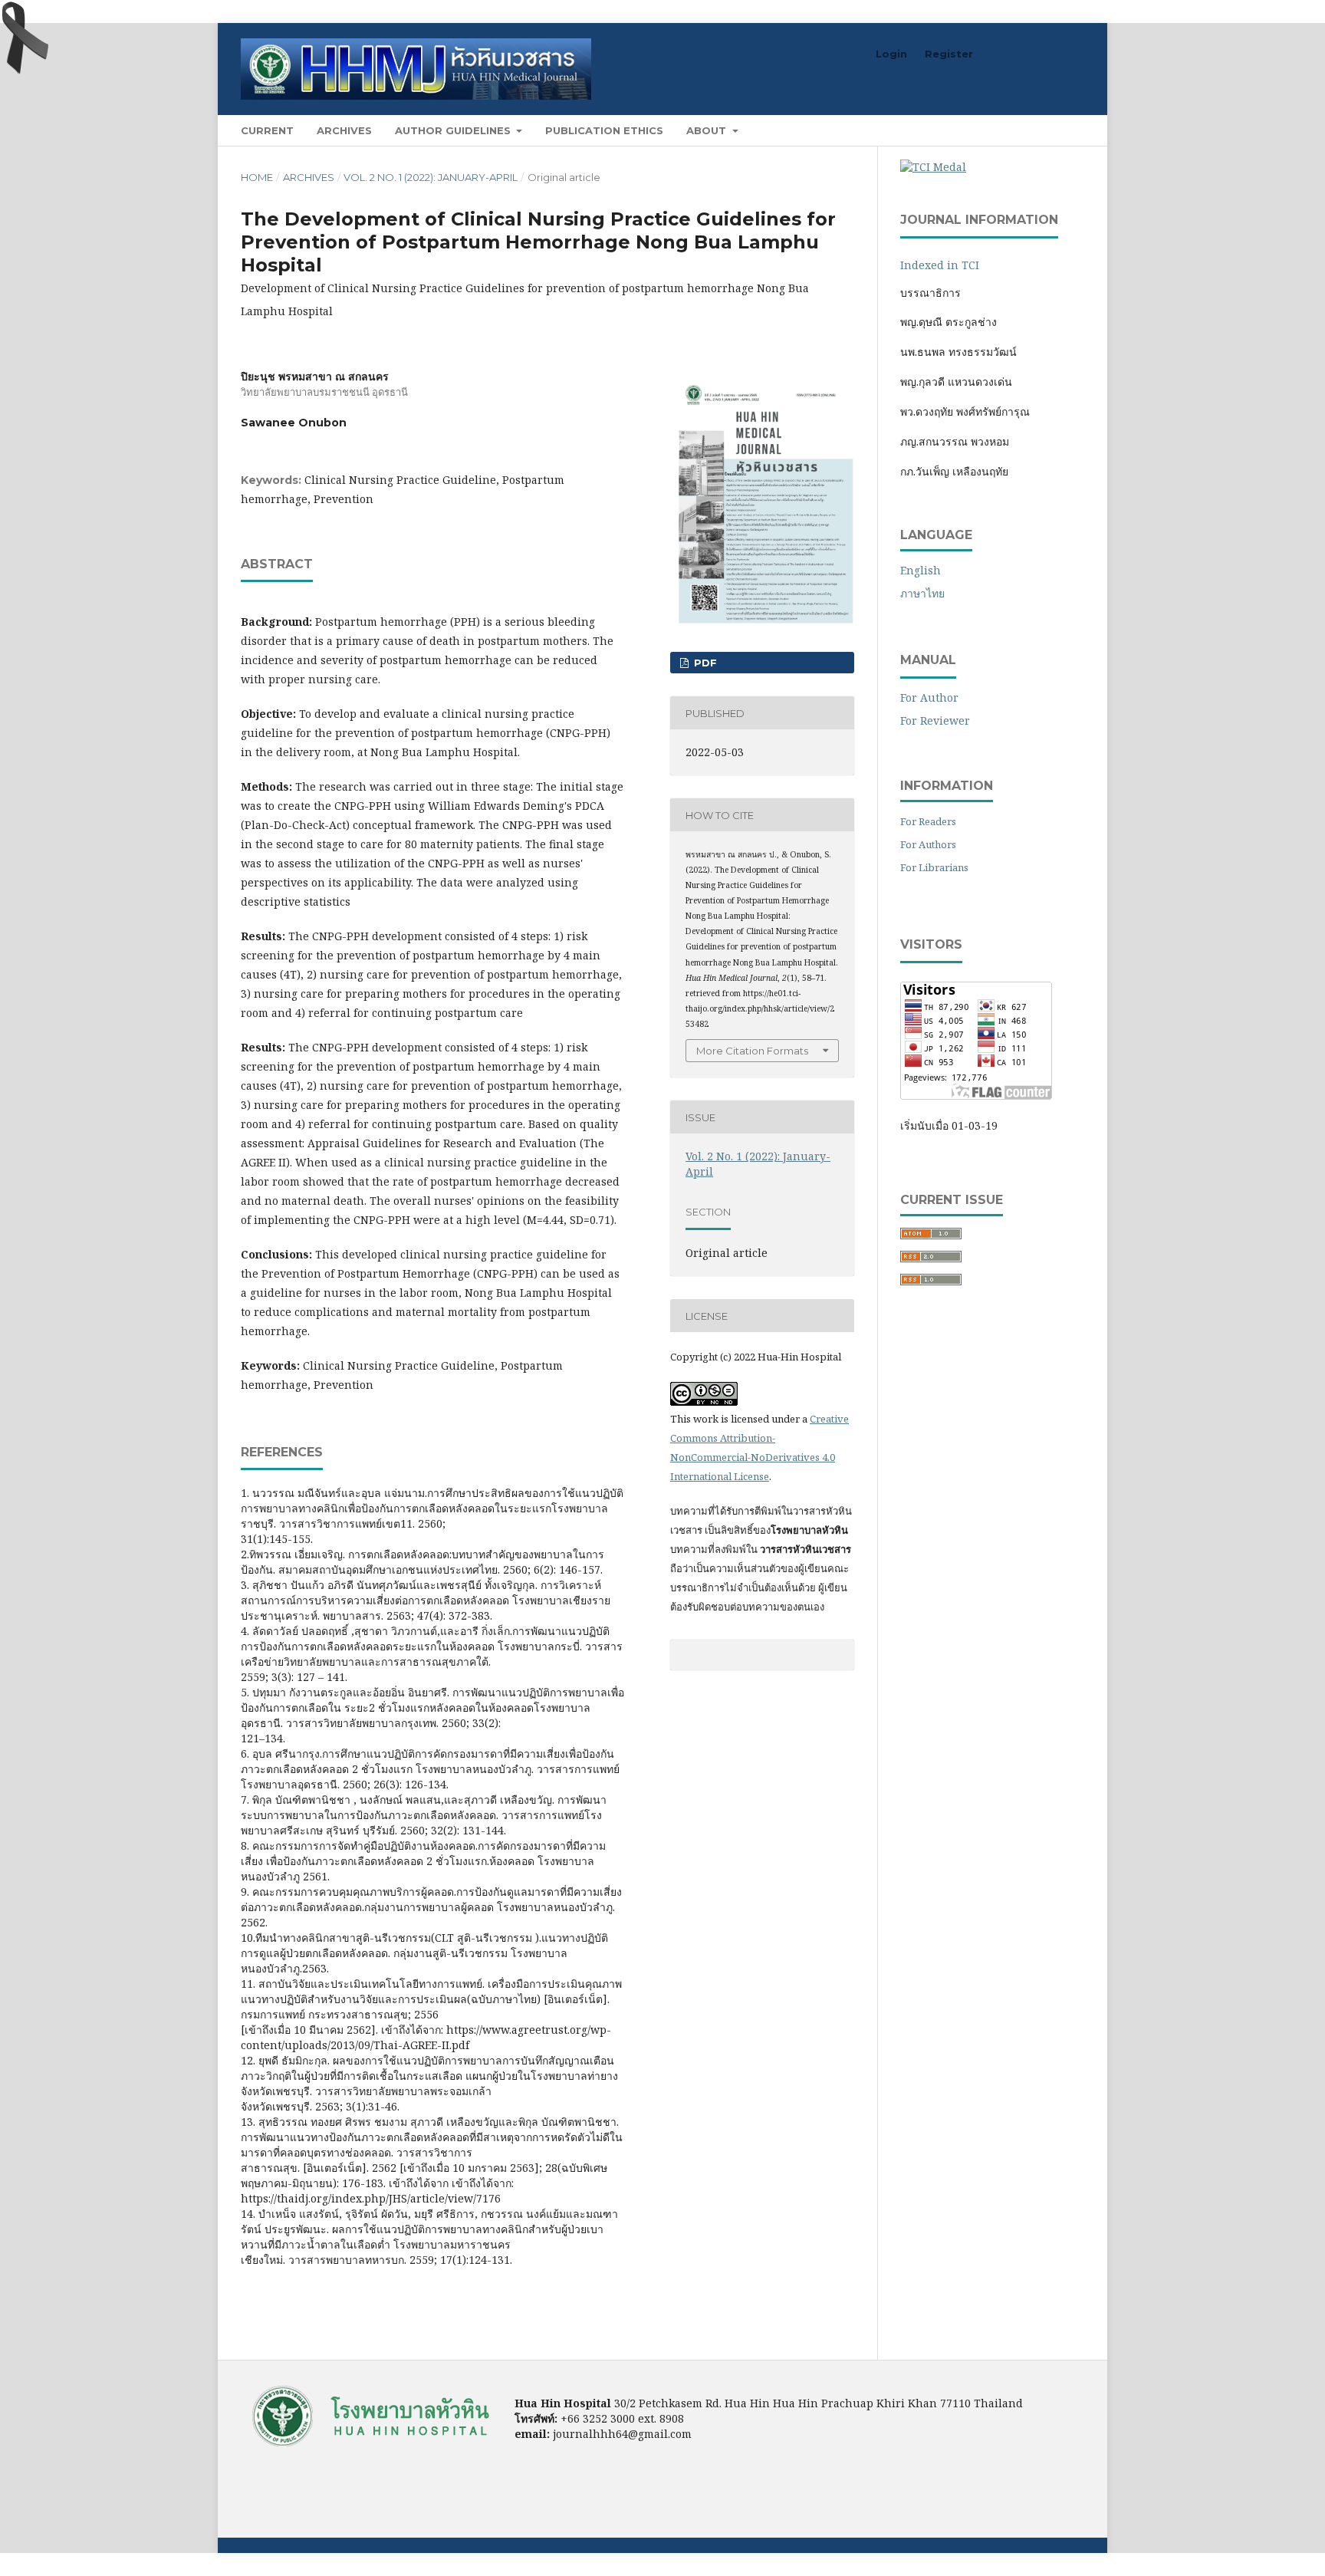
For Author (929, 697)
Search (1054, 130)
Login (891, 54)
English (921, 570)
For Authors (928, 844)
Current (267, 130)
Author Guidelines (454, 130)
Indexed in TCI (940, 265)
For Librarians (934, 867)
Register (949, 54)
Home (257, 177)
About (708, 130)
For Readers (928, 821)
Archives (344, 130)
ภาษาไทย (922, 593)
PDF (704, 663)
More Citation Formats (752, 1051)
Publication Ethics (604, 130)
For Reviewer (935, 720)
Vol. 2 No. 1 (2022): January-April (431, 177)
